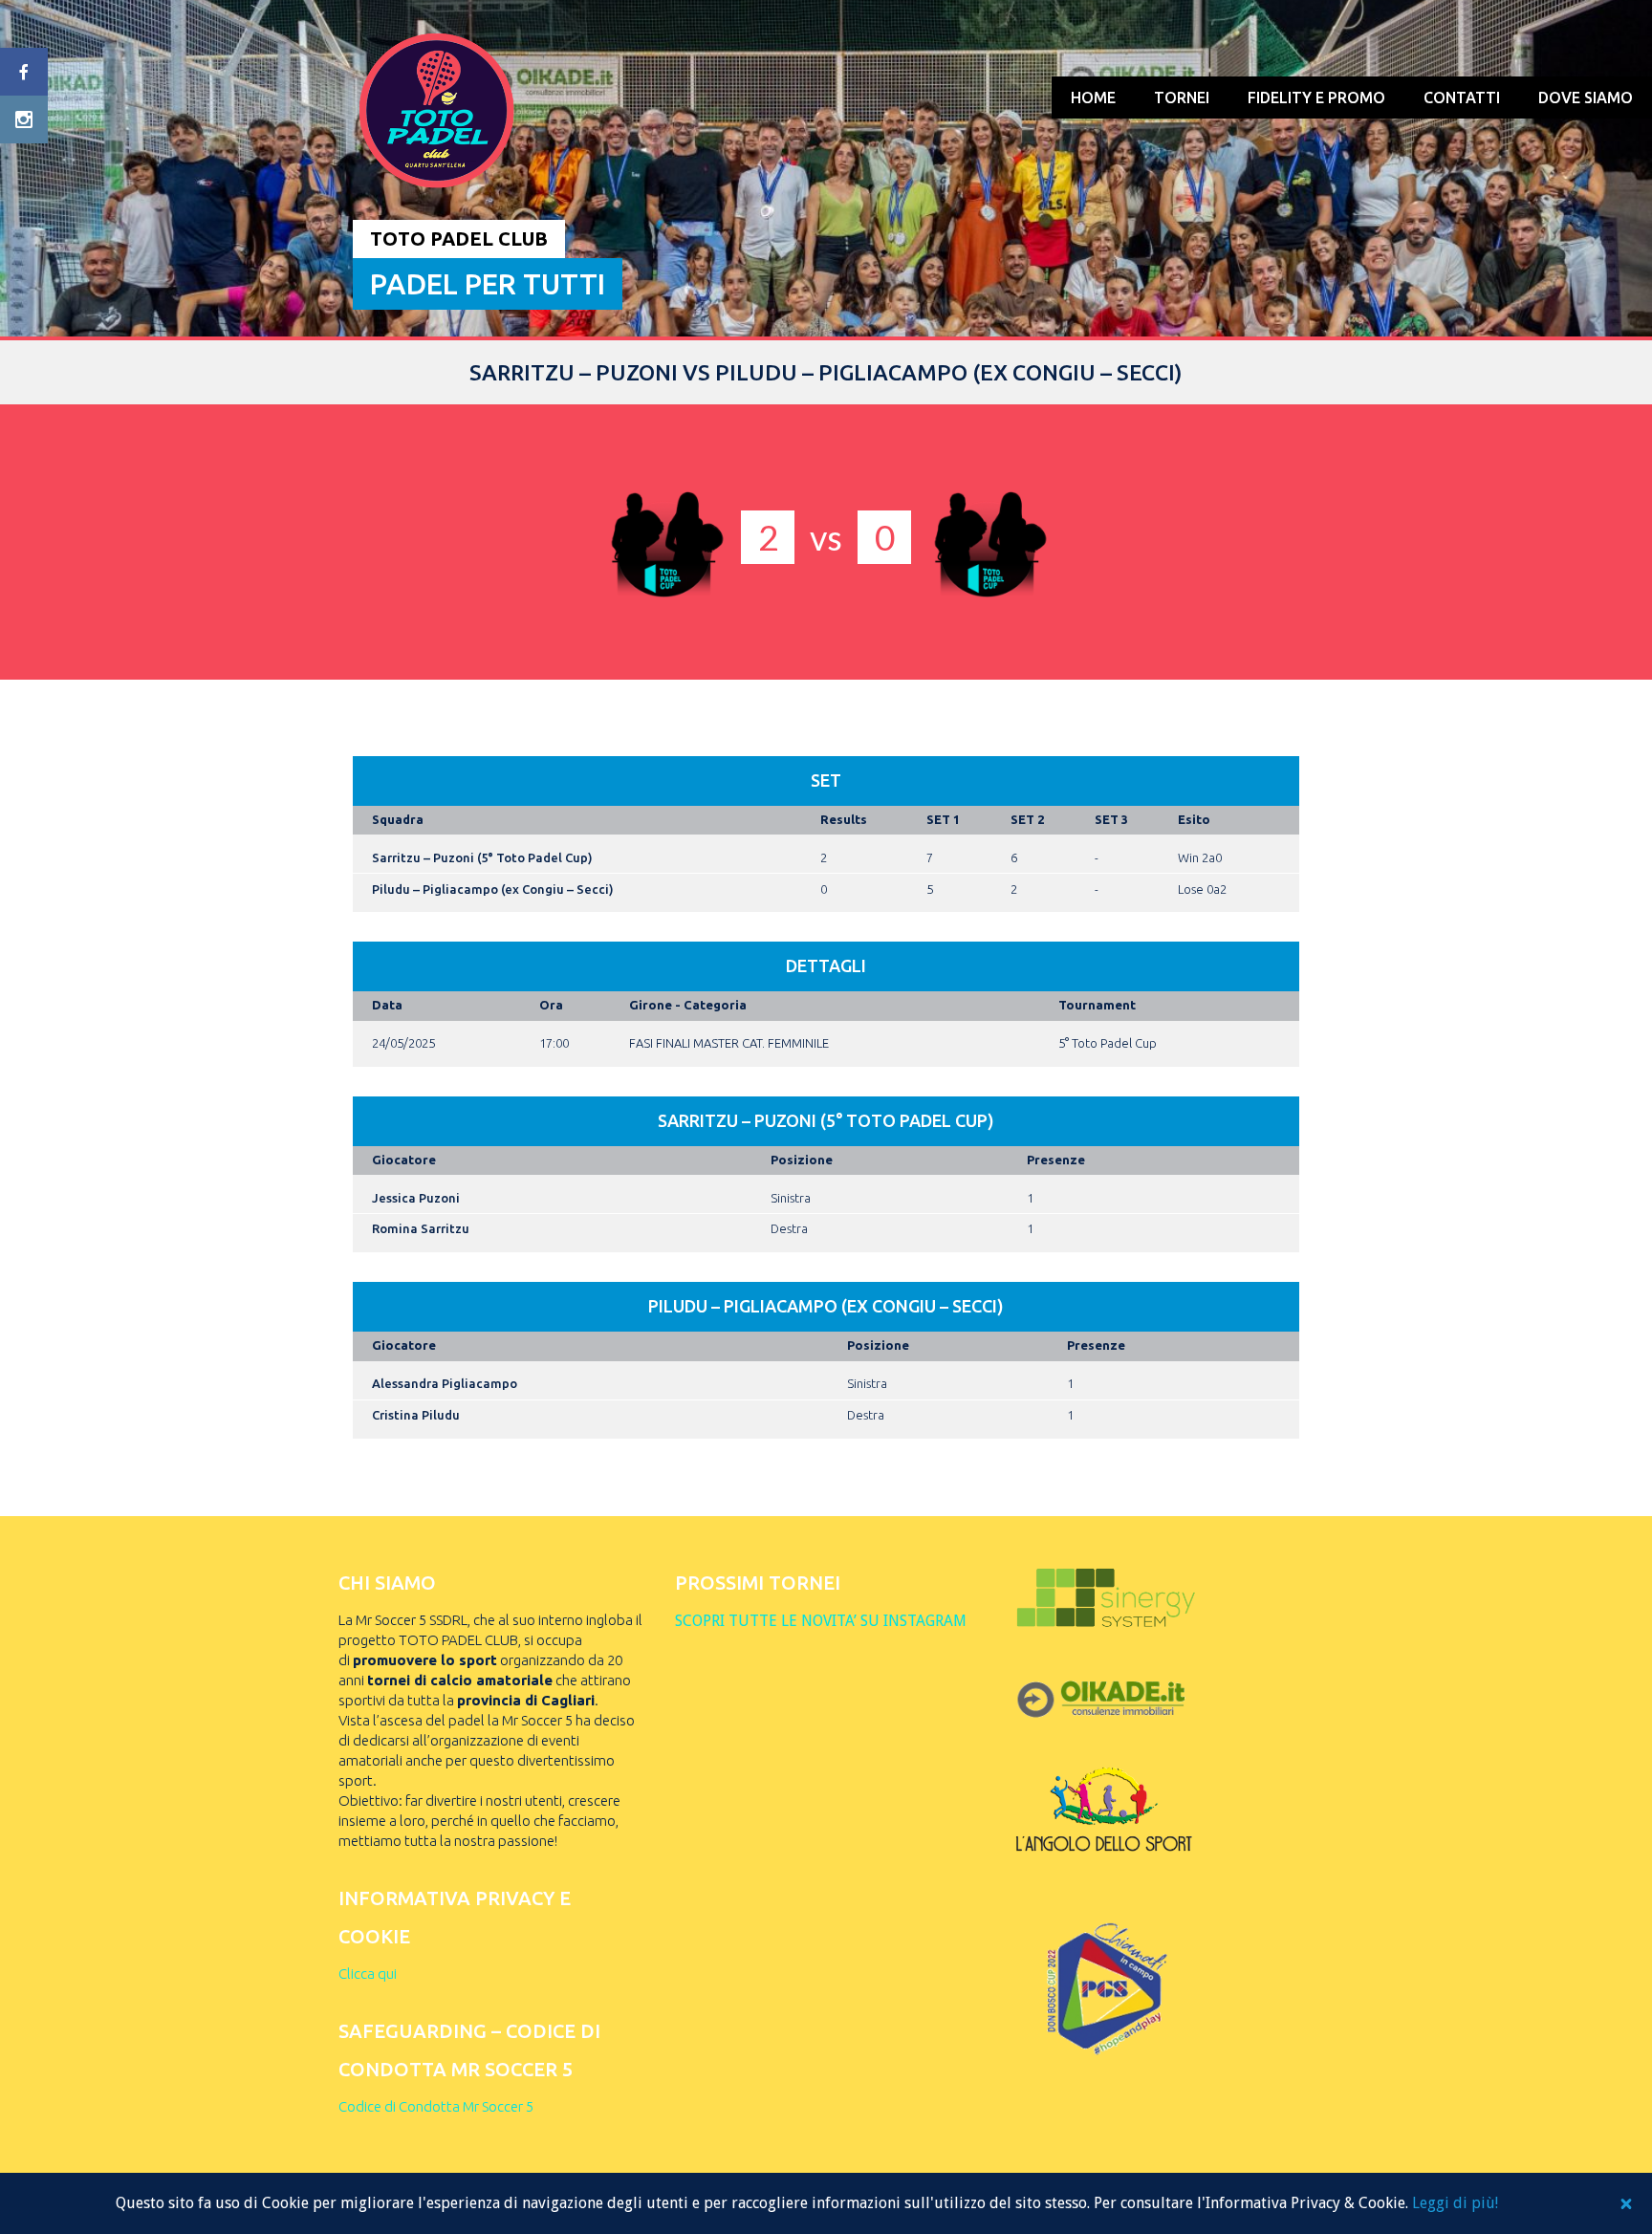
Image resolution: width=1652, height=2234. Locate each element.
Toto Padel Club (459, 239)
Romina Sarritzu (421, 1228)
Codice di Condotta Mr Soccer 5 (436, 2106)
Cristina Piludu (416, 1415)
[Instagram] (24, 119)
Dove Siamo (1586, 98)
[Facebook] (24, 72)
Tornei (1182, 98)
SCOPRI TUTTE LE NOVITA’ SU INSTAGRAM (821, 1621)
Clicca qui (368, 1974)
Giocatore (404, 1160)
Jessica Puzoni (416, 1198)
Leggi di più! (1455, 2203)
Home (1093, 98)
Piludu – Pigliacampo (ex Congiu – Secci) (493, 889)
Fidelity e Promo (1316, 98)
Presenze (1056, 1160)
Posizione (802, 1160)
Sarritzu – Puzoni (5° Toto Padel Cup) (482, 857)
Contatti (1462, 98)
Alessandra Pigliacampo (445, 1383)
